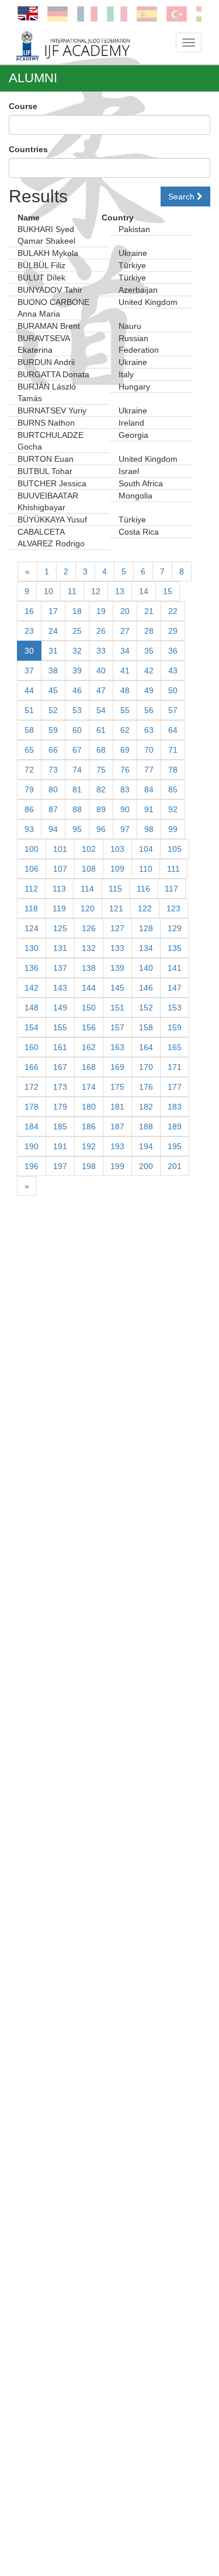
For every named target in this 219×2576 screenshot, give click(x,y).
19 (101, 611)
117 (171, 889)
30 (29, 651)
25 (77, 631)
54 (101, 710)
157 (117, 1027)
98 (149, 829)
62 (125, 730)
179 (60, 1107)
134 (146, 948)
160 (32, 1047)
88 (77, 809)
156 (89, 1027)
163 (117, 1047)
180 (89, 1107)
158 (146, 1027)
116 (143, 889)
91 (149, 809)
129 (175, 928)
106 (32, 869)
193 (117, 1146)
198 (89, 1166)
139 (117, 968)
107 (60, 869)
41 (125, 671)
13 (120, 591)
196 (32, 1166)
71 (173, 750)
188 (146, 1126)
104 (146, 849)
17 (53, 611)
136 (32, 968)
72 (29, 770)
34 (125, 651)
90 (125, 809)
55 (125, 710)
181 (117, 1107)
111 (173, 869)
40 (101, 671)
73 (53, 770)
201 (175, 1166)
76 (125, 770)
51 (29, 710)
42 (149, 671)
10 (48, 591)
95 (77, 829)
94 (53, 829)
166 (32, 1067)
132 (89, 948)
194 (146, 1146)
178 (32, 1107)
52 (53, 710)
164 (146, 1047)
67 (77, 750)
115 (115, 889)
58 (29, 730)
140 (146, 968)
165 (175, 1047)
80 (53, 789)
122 (145, 908)
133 (117, 948)
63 (149, 730)
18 (77, 611)
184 (32, 1126)
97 (125, 829)
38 (53, 671)
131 (60, 948)
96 (101, 829)
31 (53, 651)
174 (89, 1087)
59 (53, 730)
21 (149, 611)
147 (175, 988)
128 (146, 928)
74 (77, 770)
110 (146, 869)
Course (23, 106)
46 (77, 690)
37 (29, 671)
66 (53, 750)
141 (175, 968)
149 (60, 1008)
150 (89, 1008)
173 (60, 1087)
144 (89, 988)
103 (117, 849)
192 (89, 1146)
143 (60, 988)
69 (125, 750)
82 (101, 789)
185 (60, 1126)
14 (144, 591)
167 (60, 1067)
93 (29, 829)
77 (149, 770)
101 (60, 849)
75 (101, 770)
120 (88, 908)
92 (173, 809)
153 (175, 1008)
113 (59, 889)
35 (149, 651)
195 (175, 1146)
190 (32, 1146)
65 (29, 750)
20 (125, 611)
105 (175, 849)
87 (53, 809)
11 (72, 591)
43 (173, 671)
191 (60, 1146)
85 (173, 789)
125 (60, 928)
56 (149, 710)
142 (32, 988)
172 (32, 1087)
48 (125, 690)
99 (173, 829)
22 (173, 611)
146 (146, 988)
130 (32, 948)
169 (117, 1067)
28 (149, 631)
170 (146, 1067)
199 (117, 1166)
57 (173, 710)
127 (117, 928)
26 (101, 631)
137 (60, 968)
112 (31, 889)
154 (32, 1027)
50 (173, 690)
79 (29, 789)
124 (32, 928)
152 (146, 1008)
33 (101, 651)
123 (173, 908)
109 (117, 869)
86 (29, 809)
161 (60, 1047)
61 (101, 730)
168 (89, 1067)
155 (60, 1027)
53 (77, 710)
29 (173, 631)
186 (89, 1126)
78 (173, 770)
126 (89, 928)
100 (32, 849)
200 (146, 1166)
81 (77, 789)
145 (117, 988)
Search (182, 196)
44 (29, 690)
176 (146, 1087)
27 (125, 631)
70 (149, 750)
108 (89, 869)
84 (149, 789)
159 (175, 1027)
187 (117, 1126)
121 (116, 908)
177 (175, 1087)
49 (149, 690)
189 (175, 1126)
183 (175, 1107)
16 (29, 611)
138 (89, 968)
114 (87, 889)
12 (96, 591)
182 (146, 1107)
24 (53, 631)
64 (173, 730)
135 (175, 948)
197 (60, 1166)
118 (31, 908)
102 (89, 849)
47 (101, 690)
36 (173, 651)
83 (125, 789)
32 (77, 651)
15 (168, 591)
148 (32, 1008)
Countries (28, 149)
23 (29, 631)
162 (89, 1047)
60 (77, 730)
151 (117, 1008)
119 (59, 908)
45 (53, 690)
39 (77, 671)
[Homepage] (89, 45)
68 (101, 750)
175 (117, 1087)
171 (175, 1067)
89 (101, 809)
